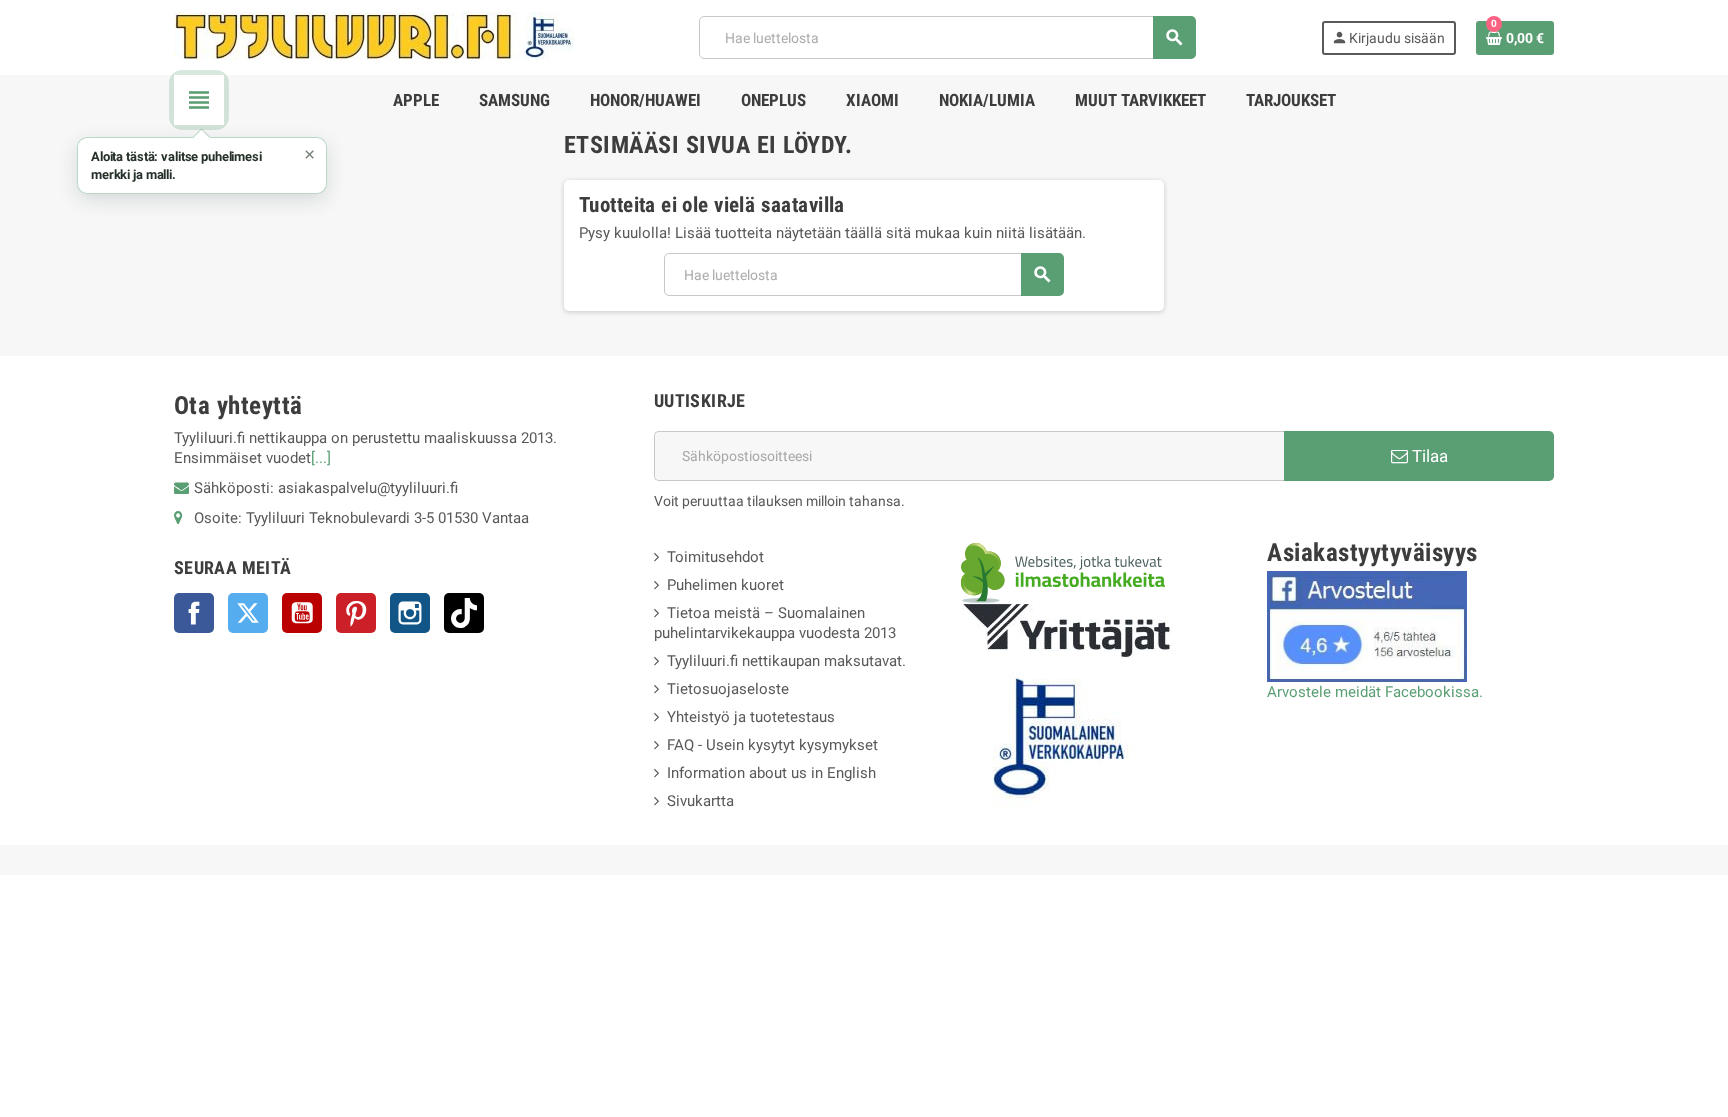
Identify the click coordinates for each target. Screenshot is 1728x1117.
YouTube (302, 613)
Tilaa (1428, 456)
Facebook (194, 613)
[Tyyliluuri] (374, 36)
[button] (202, 165)
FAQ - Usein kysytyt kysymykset (772, 745)
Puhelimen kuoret (725, 585)
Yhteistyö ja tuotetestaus (751, 717)
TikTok (464, 613)
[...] (321, 458)
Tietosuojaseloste (728, 689)
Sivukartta (700, 801)
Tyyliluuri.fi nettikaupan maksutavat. (786, 661)
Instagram (410, 613)
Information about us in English (771, 773)
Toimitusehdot (715, 557)
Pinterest (356, 613)
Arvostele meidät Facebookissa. (1375, 692)
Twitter (248, 613)
